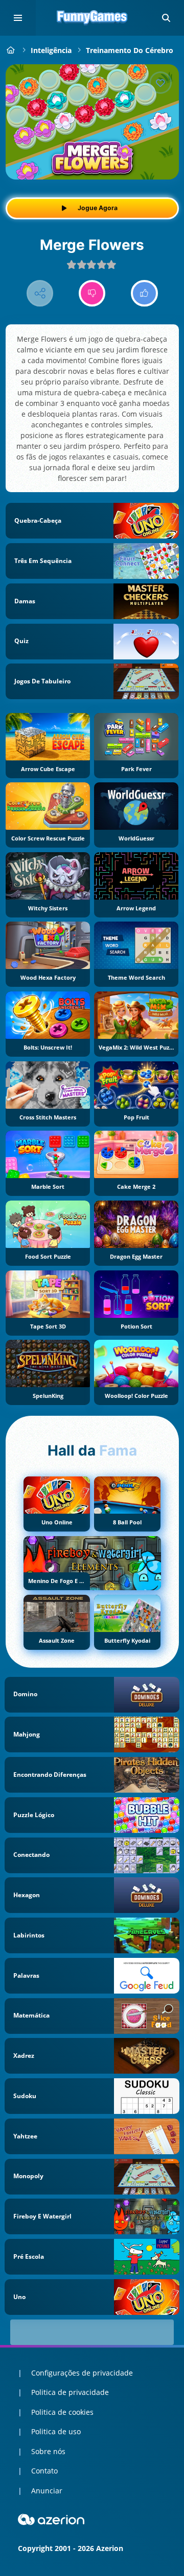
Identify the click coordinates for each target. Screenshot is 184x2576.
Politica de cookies (62, 2412)
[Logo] (92, 18)
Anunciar (47, 2491)
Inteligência (51, 50)
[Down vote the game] (92, 294)
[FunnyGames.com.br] (11, 50)
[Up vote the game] (144, 294)
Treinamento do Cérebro (130, 50)
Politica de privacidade (70, 2392)
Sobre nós (48, 2451)
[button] (166, 18)
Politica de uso (56, 2431)
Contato (44, 2471)
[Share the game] (40, 294)
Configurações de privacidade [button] (82, 2373)
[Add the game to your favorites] (160, 83)
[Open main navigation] (18, 18)
